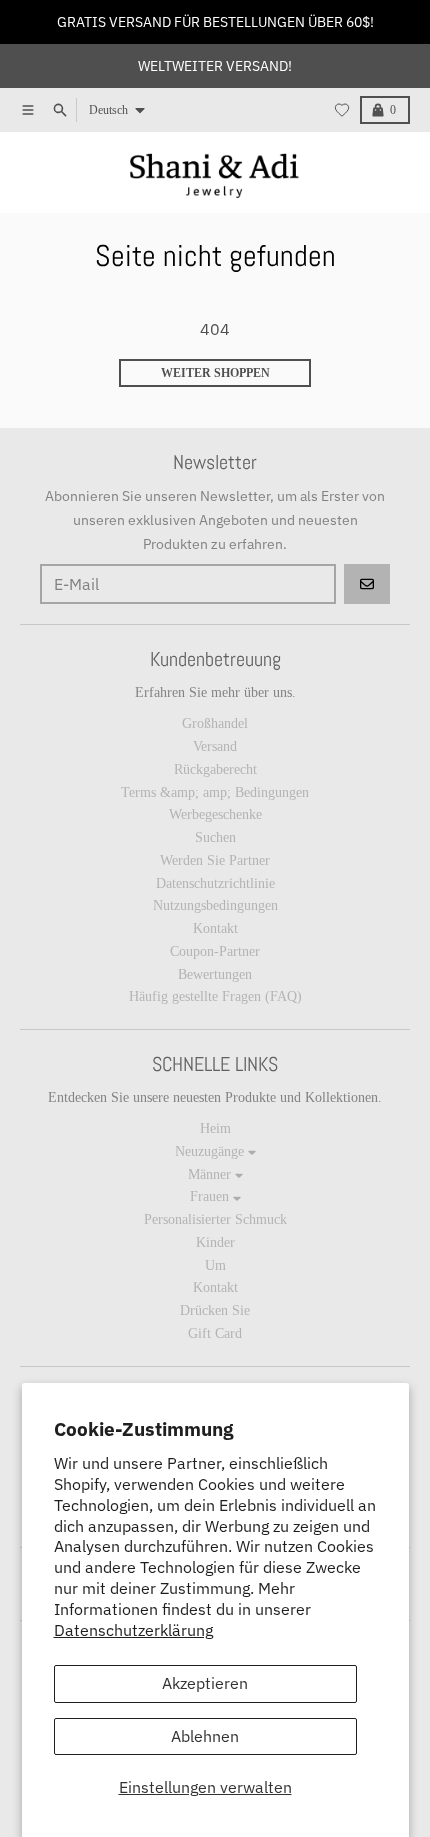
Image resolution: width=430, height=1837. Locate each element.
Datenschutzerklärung (133, 1630)
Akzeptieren (205, 1683)
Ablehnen (205, 1736)
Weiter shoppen (215, 373)
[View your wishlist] (342, 110)
